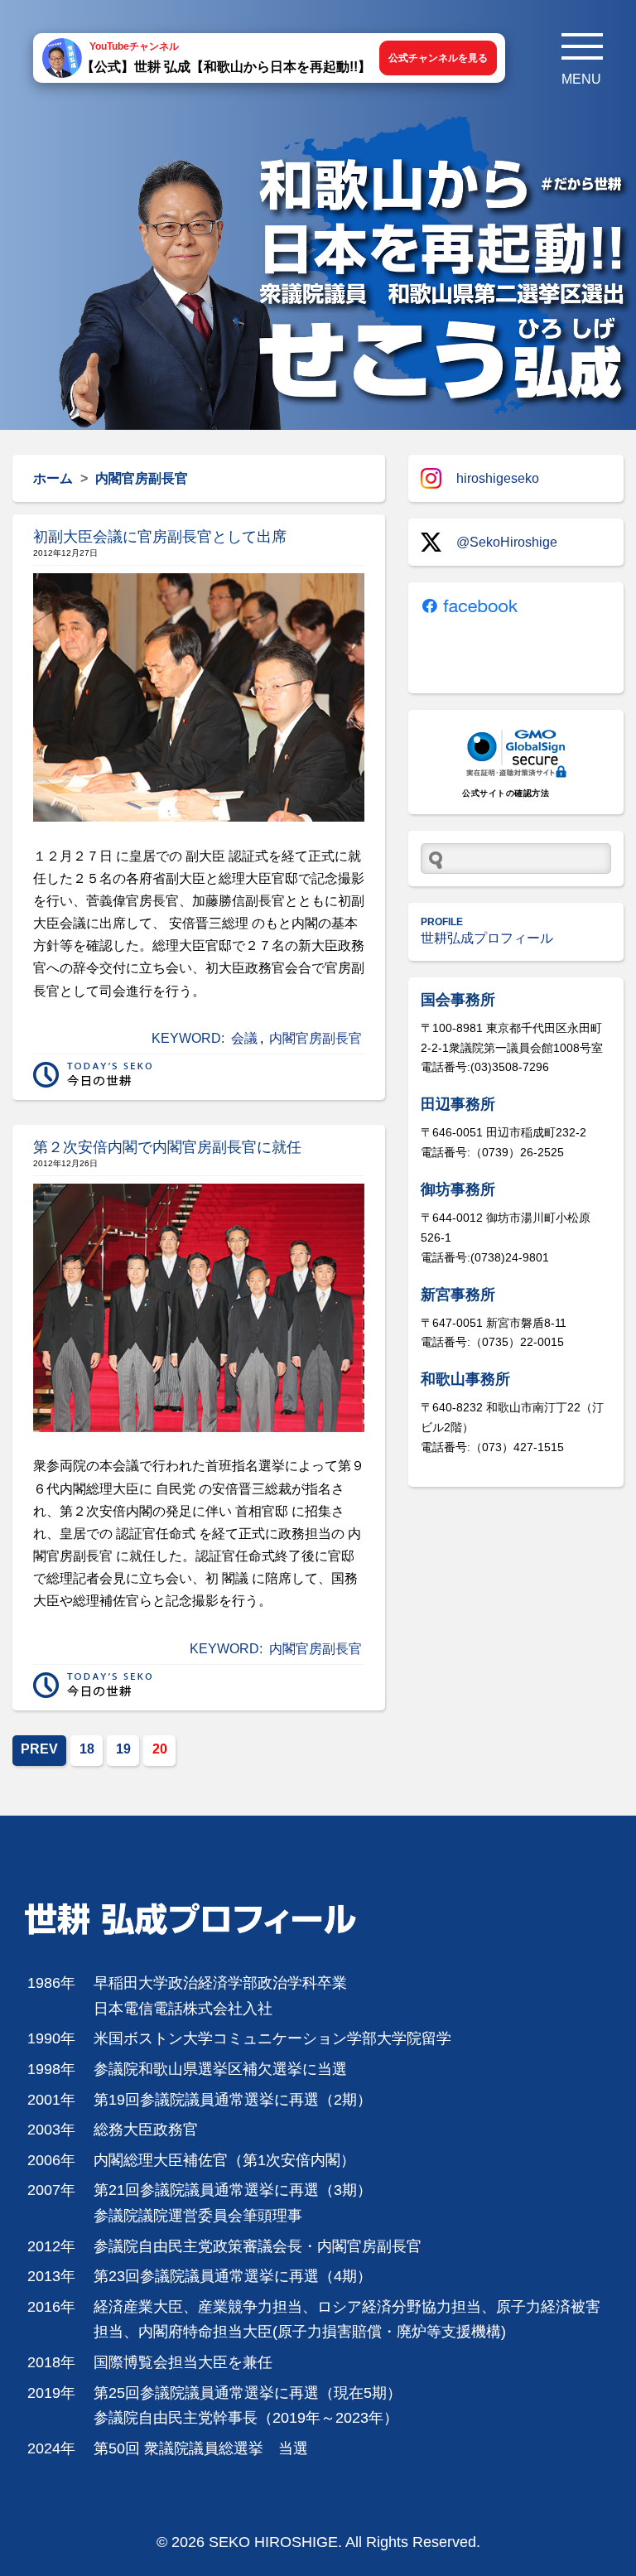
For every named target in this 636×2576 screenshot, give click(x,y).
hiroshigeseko (498, 478)
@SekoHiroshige (507, 542)
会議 (244, 1038)
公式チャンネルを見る (438, 58)
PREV (39, 1749)
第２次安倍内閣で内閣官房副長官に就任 (167, 1147)
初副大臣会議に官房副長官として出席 (160, 537)
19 (123, 1749)
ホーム (53, 478)
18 (87, 1749)
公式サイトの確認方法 (506, 793)
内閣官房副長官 (316, 1038)
